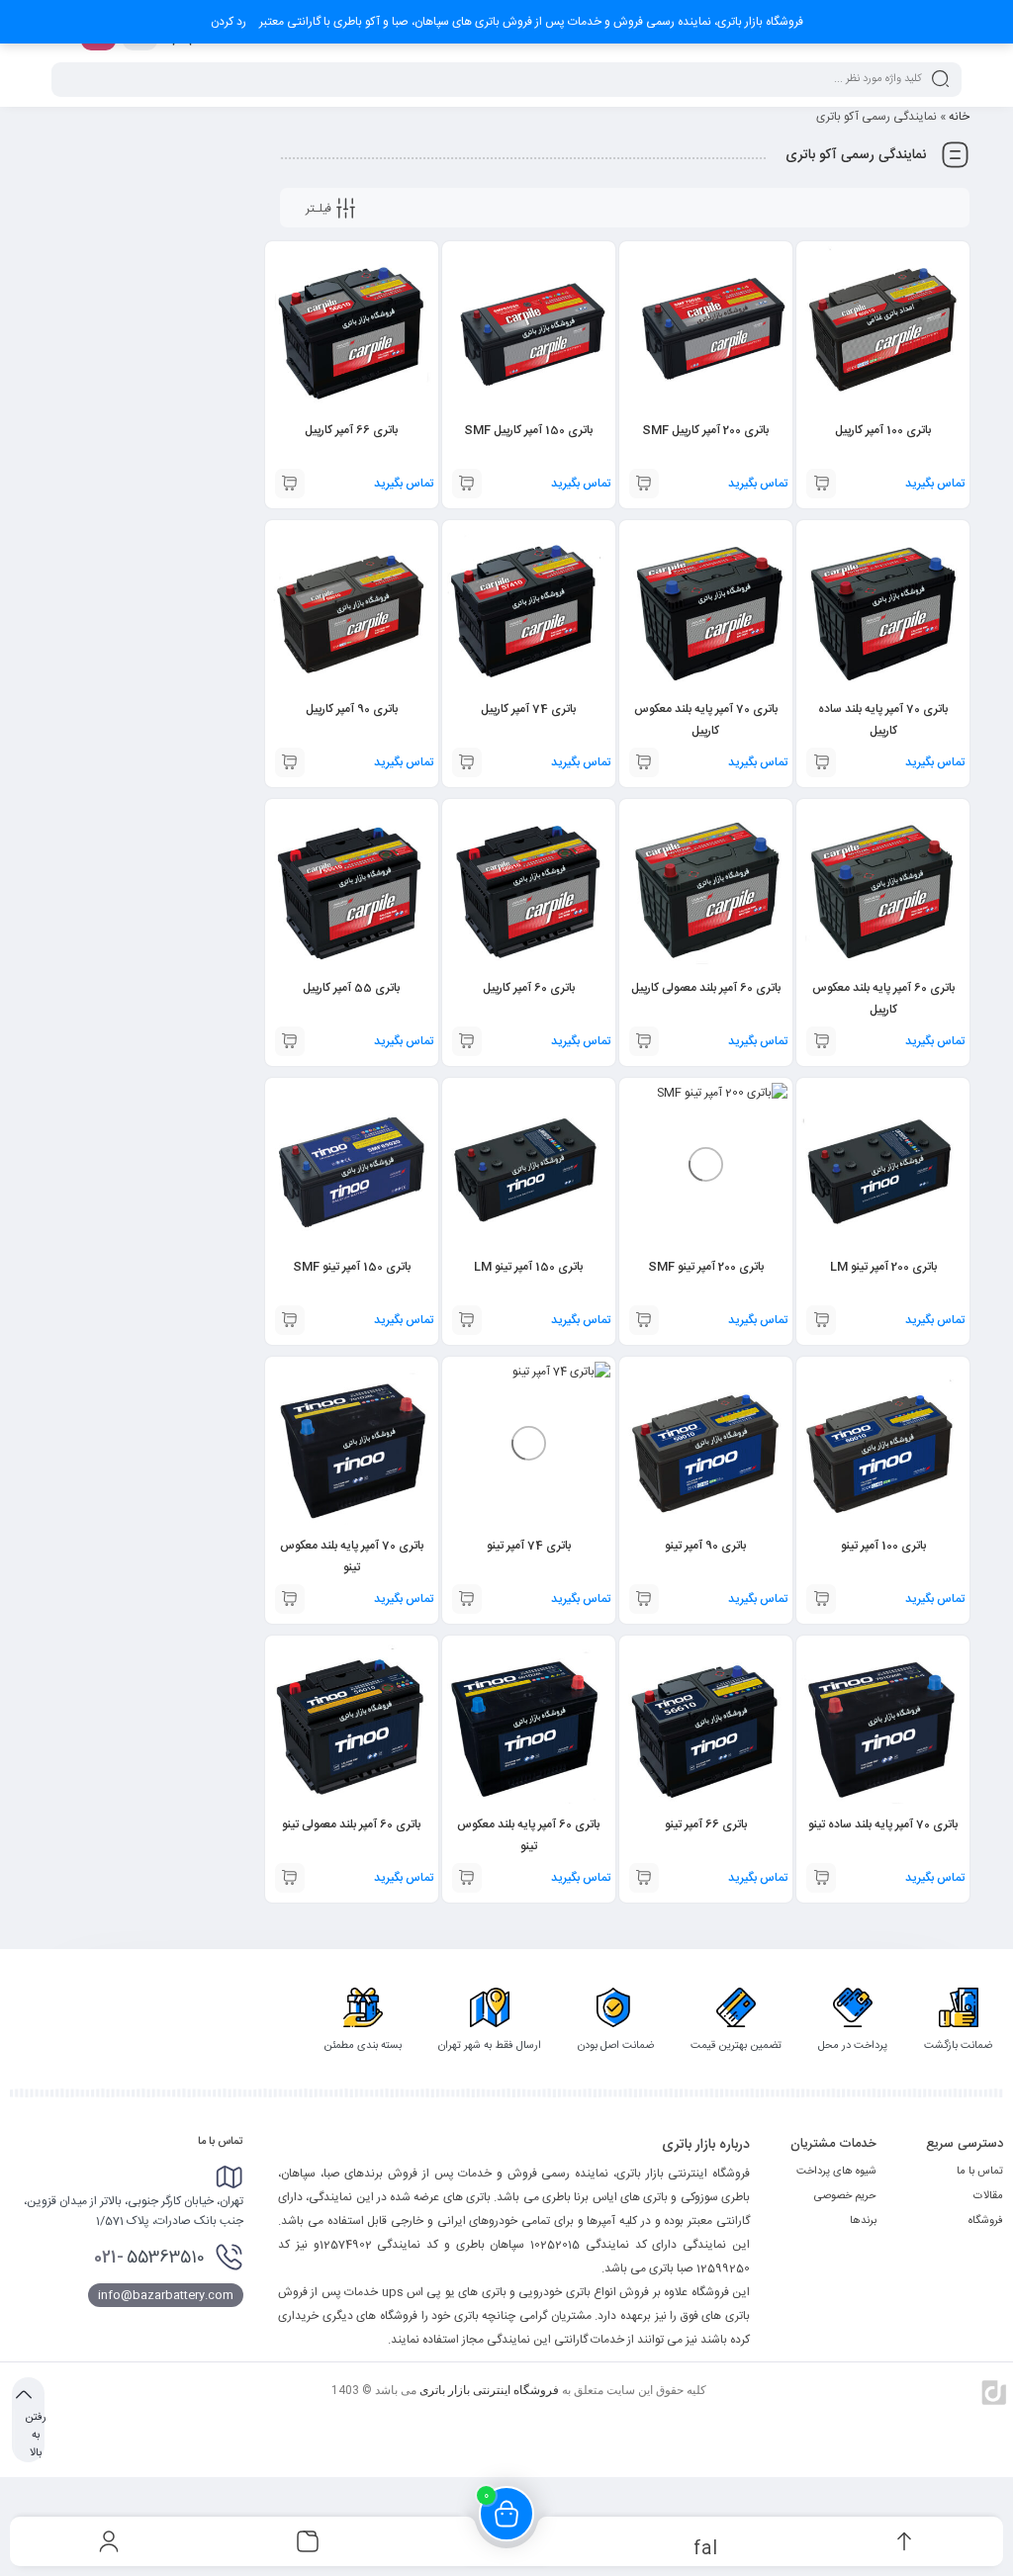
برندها (863, 2221)
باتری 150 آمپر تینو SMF (352, 1267)
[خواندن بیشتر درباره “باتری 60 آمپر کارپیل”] (467, 1041)
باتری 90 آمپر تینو (705, 1546)
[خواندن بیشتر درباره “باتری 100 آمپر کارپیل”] (821, 484)
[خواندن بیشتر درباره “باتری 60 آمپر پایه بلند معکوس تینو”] (467, 1878)
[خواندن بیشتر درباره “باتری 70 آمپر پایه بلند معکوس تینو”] (290, 1599)
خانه (959, 117)
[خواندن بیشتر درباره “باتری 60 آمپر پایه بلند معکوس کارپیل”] (821, 1041)
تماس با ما (980, 2172)
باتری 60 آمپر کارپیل (529, 988)
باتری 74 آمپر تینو (529, 1546)
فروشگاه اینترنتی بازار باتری (489, 2390)
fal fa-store (705, 2547)
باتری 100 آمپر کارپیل (883, 430)
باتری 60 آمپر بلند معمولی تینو (351, 1824)
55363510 (149, 2258)
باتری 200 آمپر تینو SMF (706, 1267)
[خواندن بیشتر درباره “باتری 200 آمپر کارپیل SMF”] (644, 484)
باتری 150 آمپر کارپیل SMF (528, 430)
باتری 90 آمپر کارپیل (352, 709)
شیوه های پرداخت (836, 2172)
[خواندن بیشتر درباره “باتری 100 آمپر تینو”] (821, 1599)
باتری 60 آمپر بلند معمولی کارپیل (706, 988)
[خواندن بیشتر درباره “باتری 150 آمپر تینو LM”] (467, 1320)
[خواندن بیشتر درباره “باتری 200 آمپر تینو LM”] (821, 1320)
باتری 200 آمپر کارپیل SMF (705, 430)
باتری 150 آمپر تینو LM (528, 1267)
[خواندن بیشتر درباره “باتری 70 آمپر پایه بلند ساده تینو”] (821, 1878)
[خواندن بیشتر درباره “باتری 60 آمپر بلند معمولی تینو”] (290, 1878)
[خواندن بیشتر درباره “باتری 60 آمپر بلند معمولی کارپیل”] (644, 1041)
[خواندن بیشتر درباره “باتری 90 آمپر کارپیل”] (290, 762)
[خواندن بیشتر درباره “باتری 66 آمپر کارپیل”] (290, 484)
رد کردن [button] (229, 22)
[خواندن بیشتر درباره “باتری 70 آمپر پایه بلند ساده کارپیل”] (821, 762)
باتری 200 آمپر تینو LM (883, 1267)
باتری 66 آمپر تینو (706, 1824)
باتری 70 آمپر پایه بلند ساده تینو (883, 1824)
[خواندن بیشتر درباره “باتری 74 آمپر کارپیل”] (467, 762)
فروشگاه (986, 2221)
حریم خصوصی (845, 2196)
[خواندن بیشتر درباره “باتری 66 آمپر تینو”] (644, 1878)
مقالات (988, 2196)
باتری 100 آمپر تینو (883, 1546)
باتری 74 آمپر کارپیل (528, 709)
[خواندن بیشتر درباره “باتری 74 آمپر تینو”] (467, 1599)
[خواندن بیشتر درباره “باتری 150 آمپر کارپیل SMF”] (467, 484)
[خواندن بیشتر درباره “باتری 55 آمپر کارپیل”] (290, 1041)
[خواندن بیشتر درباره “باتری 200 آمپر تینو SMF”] (644, 1320)
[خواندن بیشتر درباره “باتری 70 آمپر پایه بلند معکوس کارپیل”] (644, 762)
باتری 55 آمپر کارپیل (351, 988)
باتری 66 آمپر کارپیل (351, 430)
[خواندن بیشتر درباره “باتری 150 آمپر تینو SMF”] (290, 1320)
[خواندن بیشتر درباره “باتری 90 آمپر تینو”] (644, 1599)
